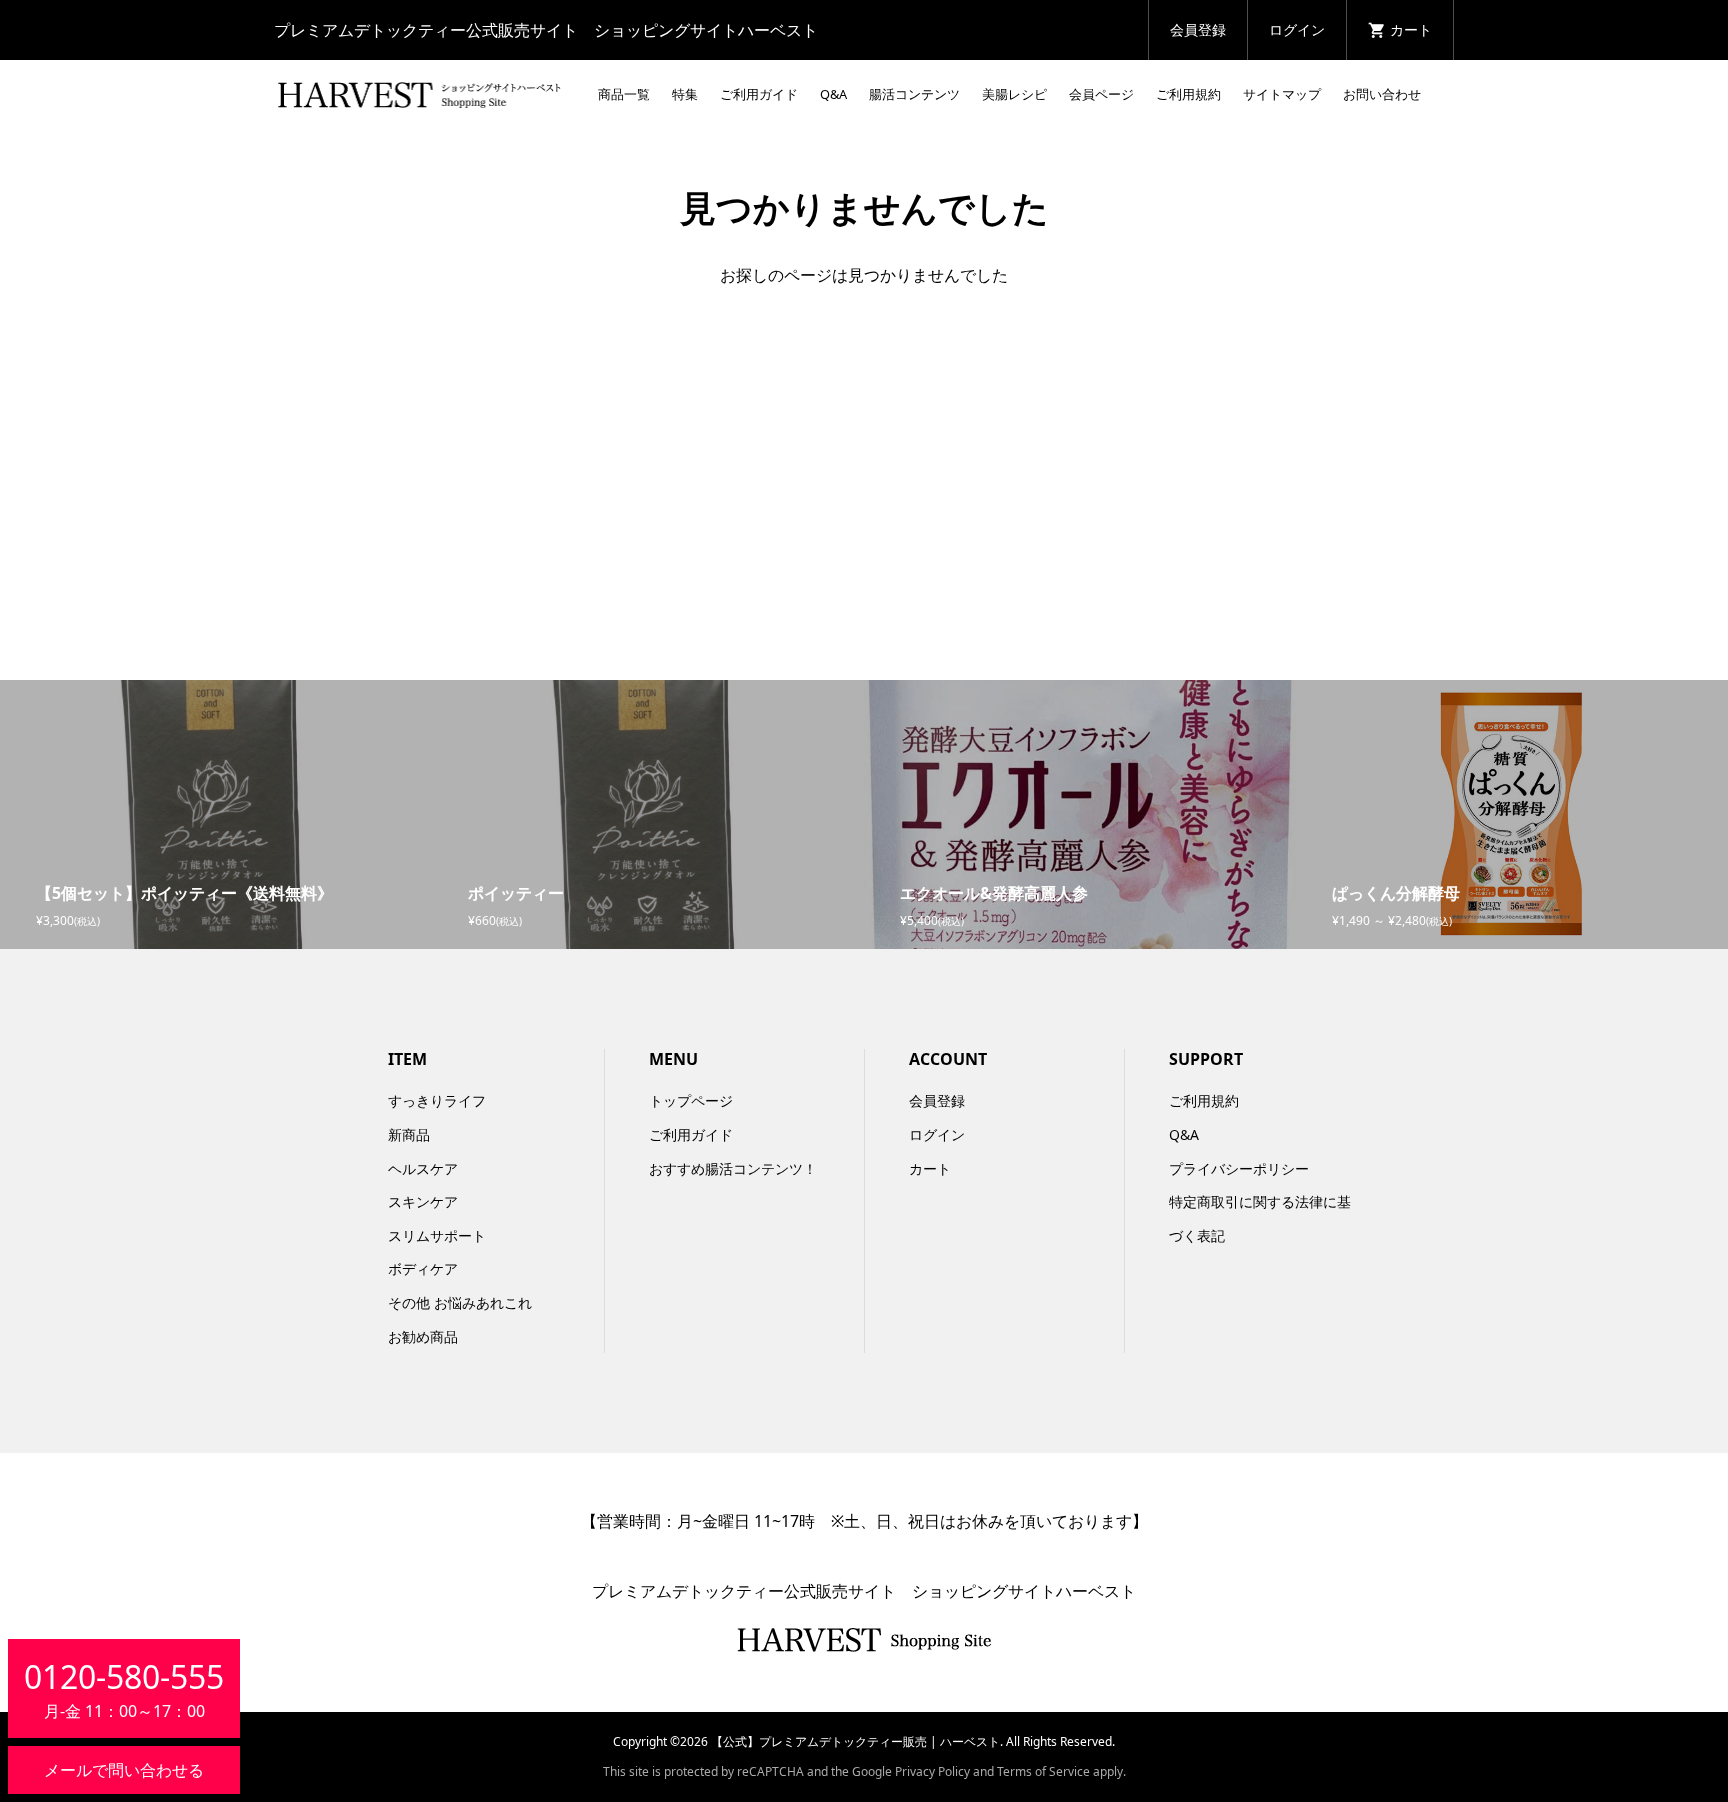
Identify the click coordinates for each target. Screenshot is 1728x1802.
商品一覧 (624, 94)
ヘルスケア (423, 1168)
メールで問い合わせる (124, 1770)
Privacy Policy (932, 1771)
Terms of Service (1043, 1771)
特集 (685, 94)
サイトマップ (1282, 94)
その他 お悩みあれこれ (460, 1302)
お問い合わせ (1382, 94)
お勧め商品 (423, 1336)
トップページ (691, 1100)
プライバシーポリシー (1239, 1168)
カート (930, 1168)
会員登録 (1198, 29)
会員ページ (1101, 94)
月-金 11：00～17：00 (124, 1688)
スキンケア (423, 1201)
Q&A (833, 94)
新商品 (409, 1134)
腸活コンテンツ (914, 94)
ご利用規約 (1188, 94)
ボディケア (423, 1268)
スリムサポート (437, 1235)
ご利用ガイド (759, 94)
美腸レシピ (1014, 94)
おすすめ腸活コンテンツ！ (733, 1168)
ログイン (1297, 29)
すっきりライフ (437, 1100)
